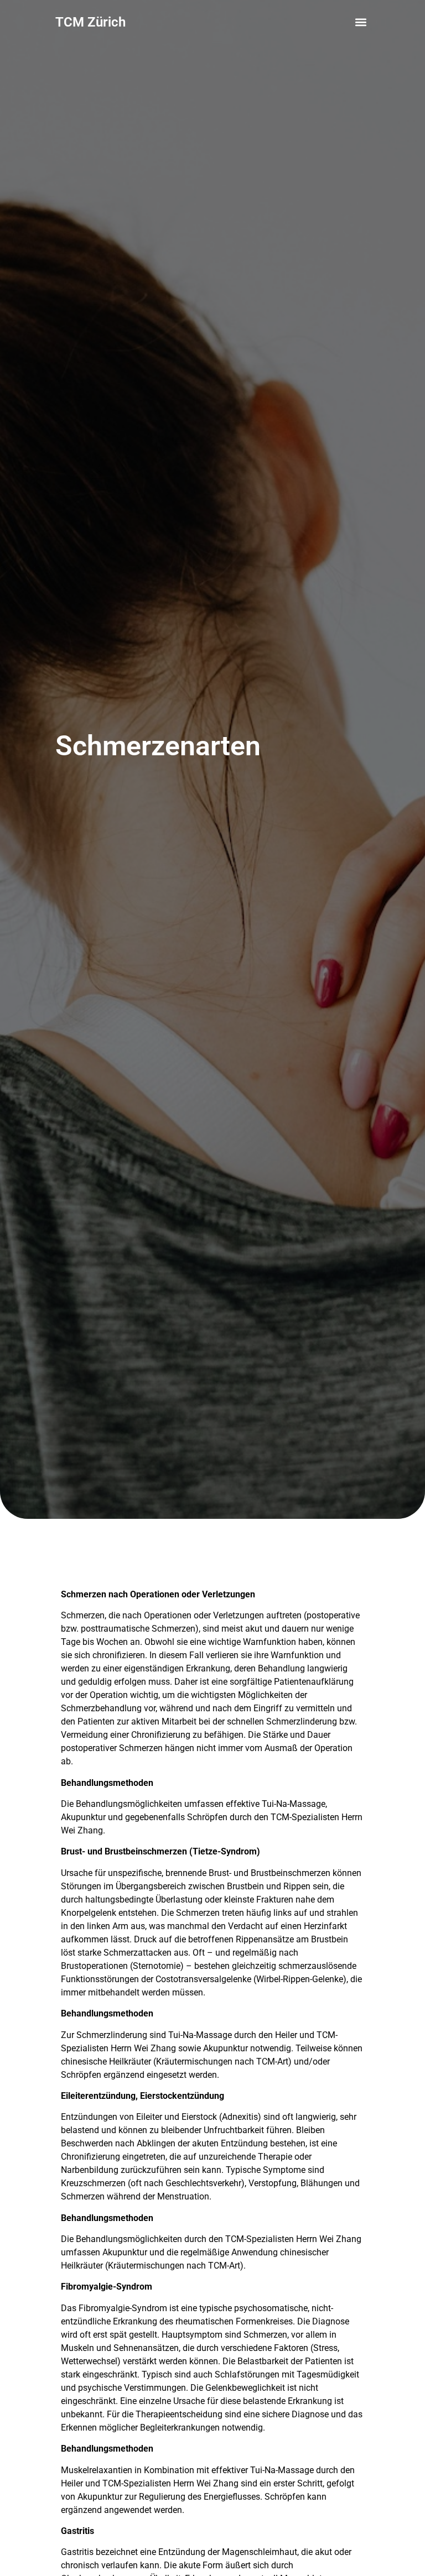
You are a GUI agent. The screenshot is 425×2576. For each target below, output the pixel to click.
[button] (361, 22)
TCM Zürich (90, 22)
